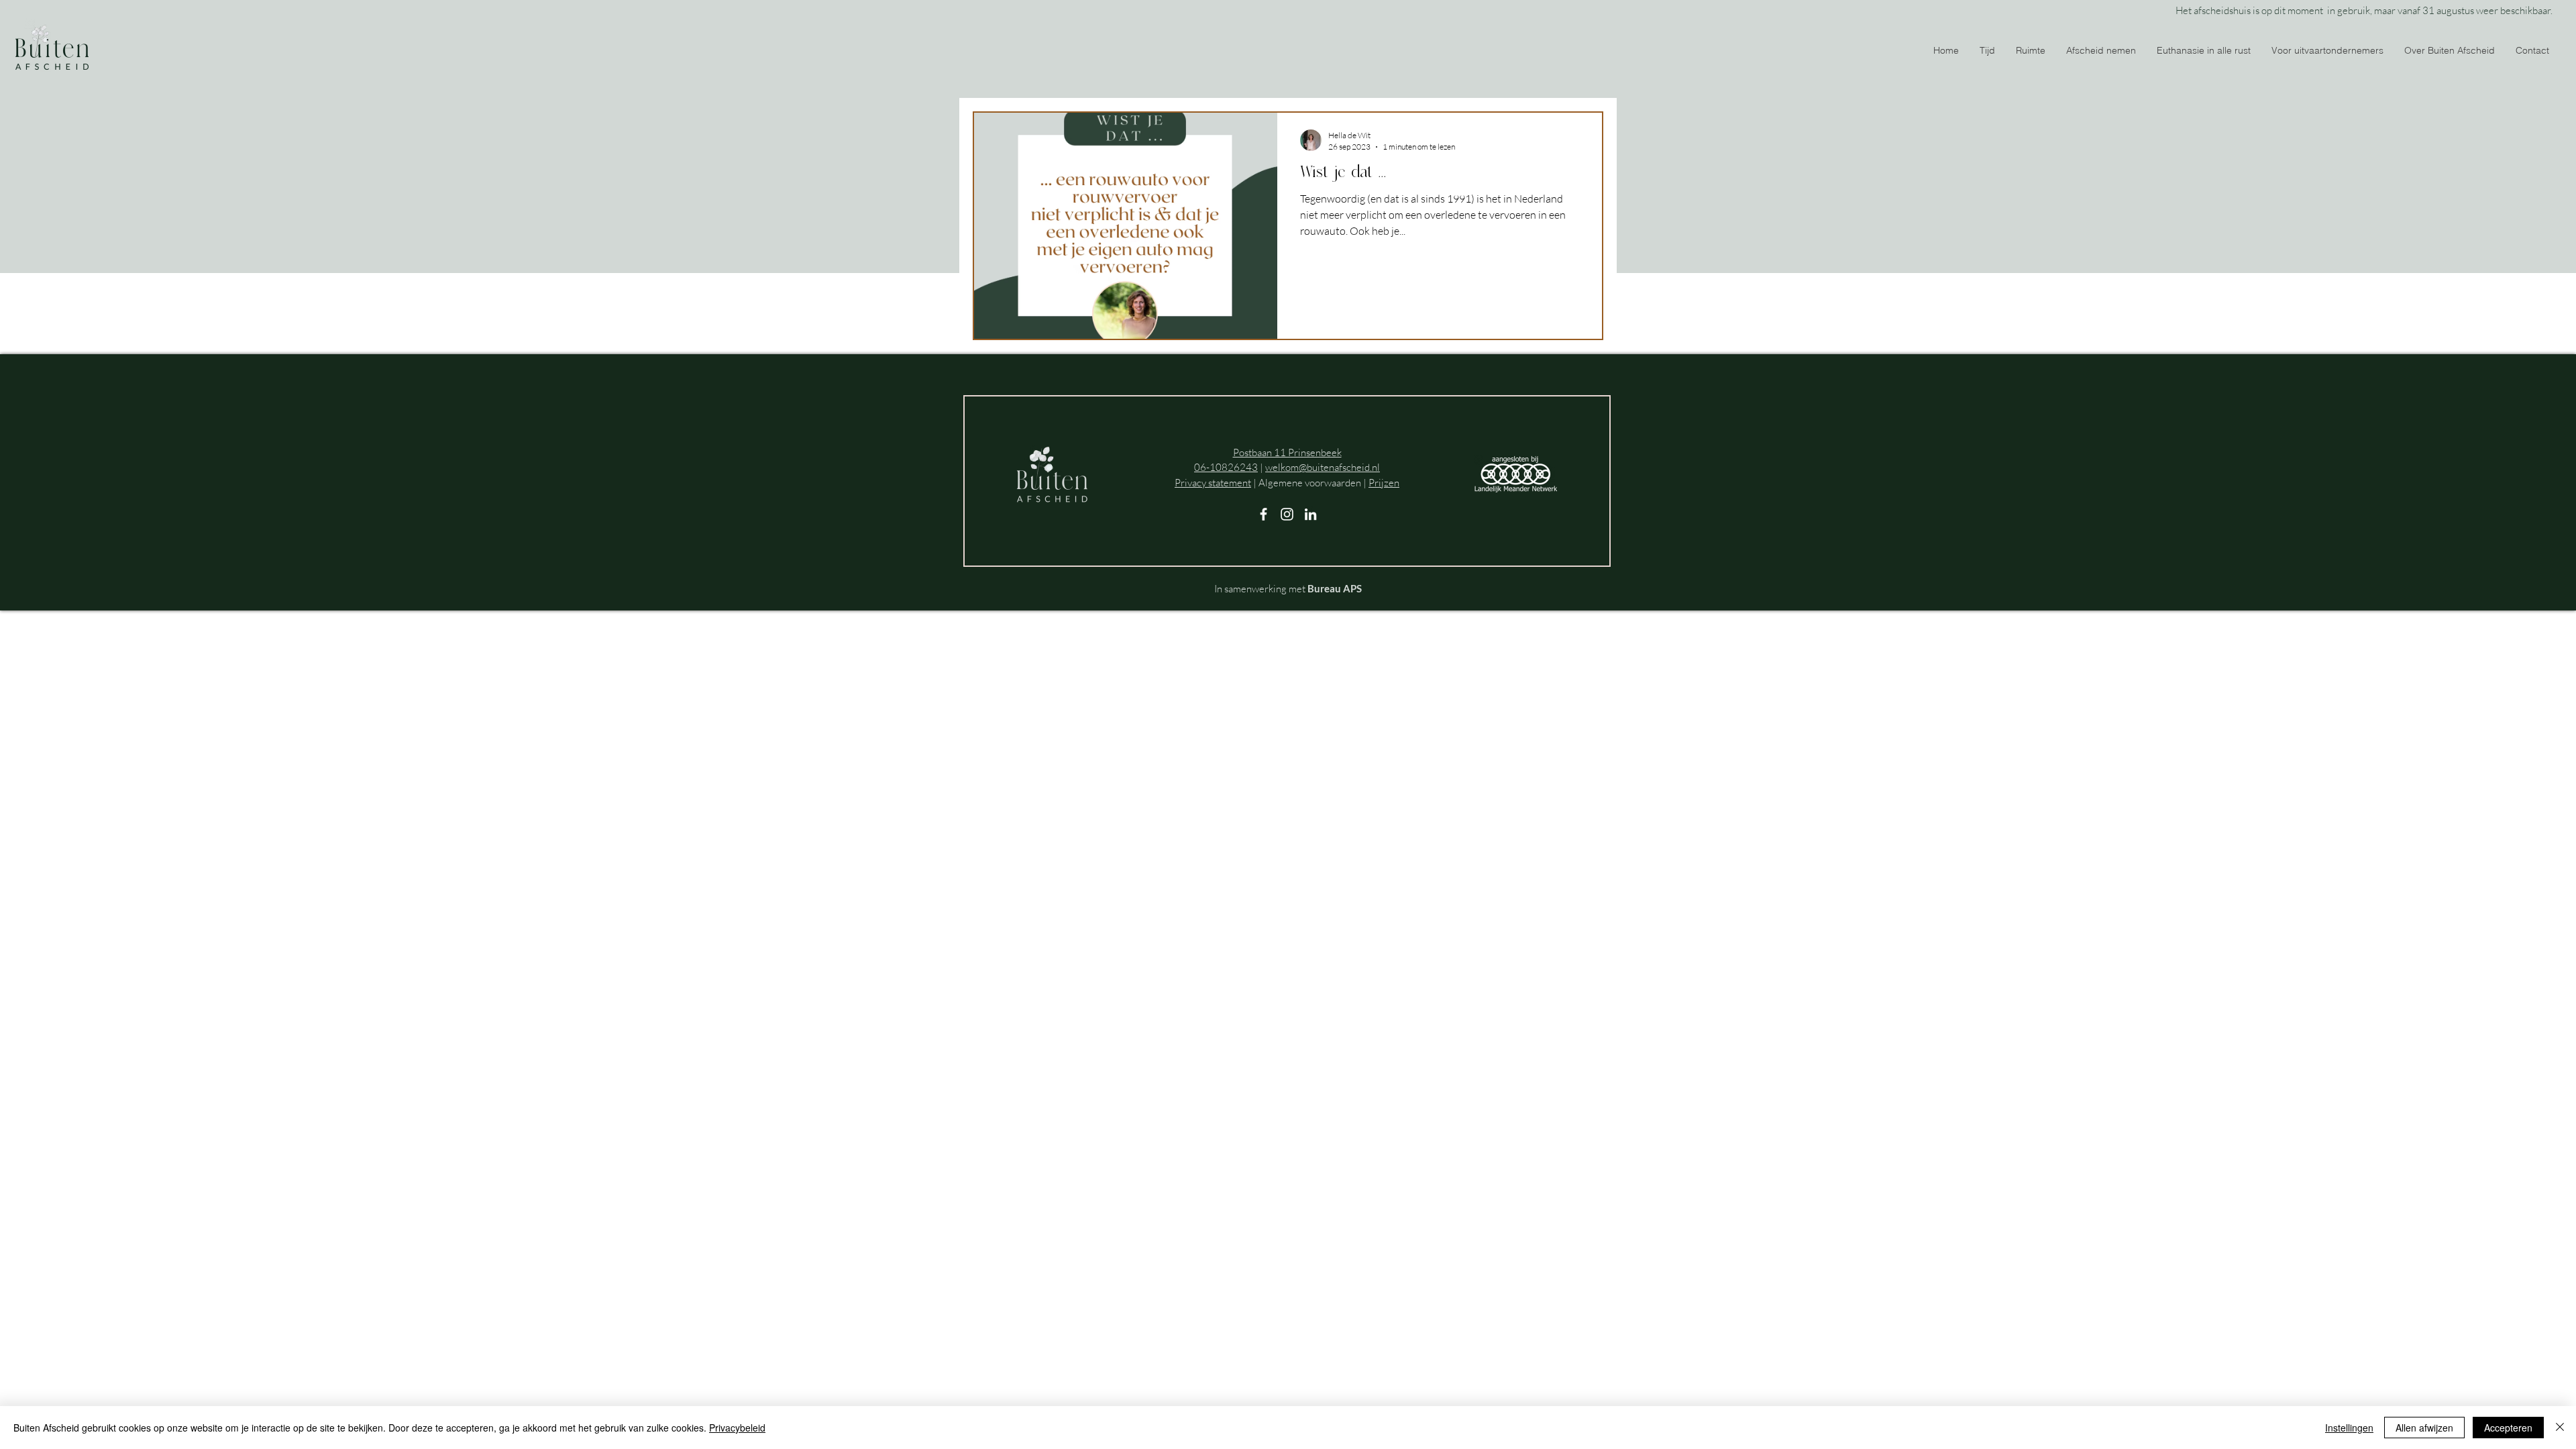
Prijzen (1384, 483)
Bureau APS (1335, 588)
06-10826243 (1226, 467)
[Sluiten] (2560, 1428)
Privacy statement (1213, 483)
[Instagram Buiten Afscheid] (1287, 514)
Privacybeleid (737, 1428)
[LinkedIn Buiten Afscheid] (1310, 514)
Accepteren (2508, 1428)
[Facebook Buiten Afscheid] (1264, 514)
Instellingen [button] (2349, 1428)
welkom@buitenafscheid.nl (1323, 467)
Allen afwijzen (2424, 1428)
